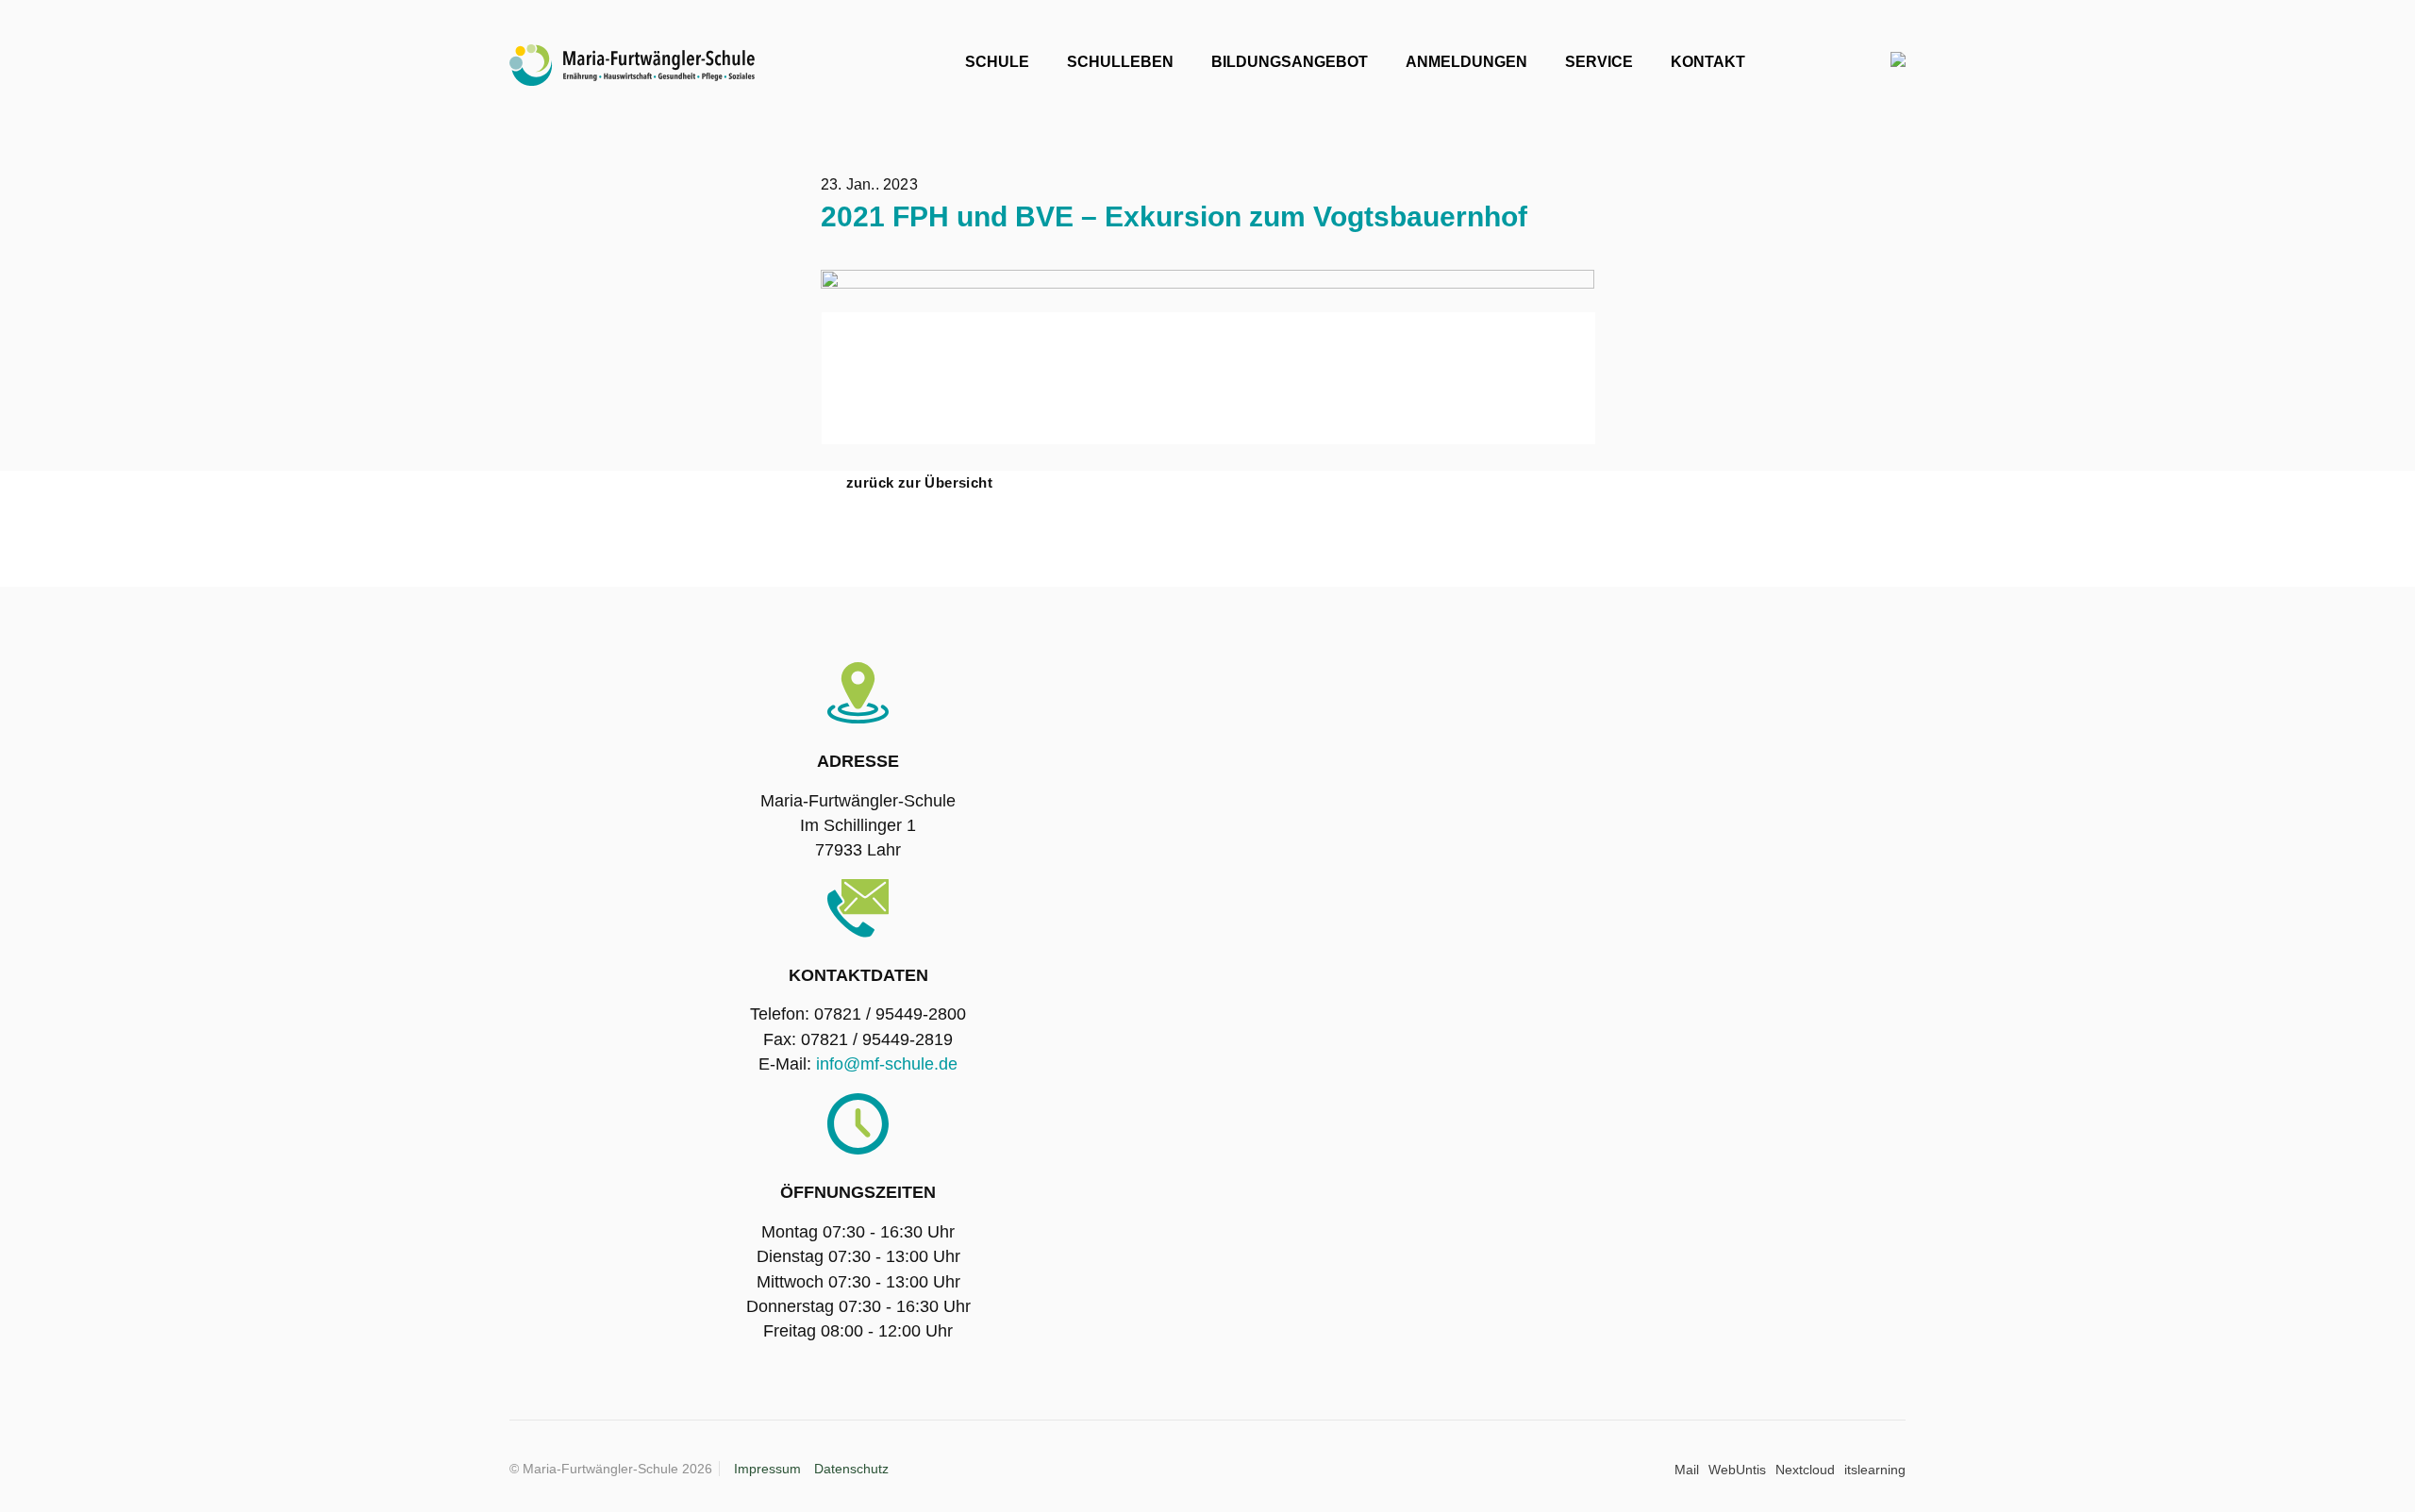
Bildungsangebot (1290, 62)
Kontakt (1708, 62)
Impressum (767, 1469)
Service (1599, 62)
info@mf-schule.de (887, 1064)
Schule (997, 62)
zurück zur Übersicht (919, 482)
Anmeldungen (1466, 62)
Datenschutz (851, 1469)
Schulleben (1120, 62)
